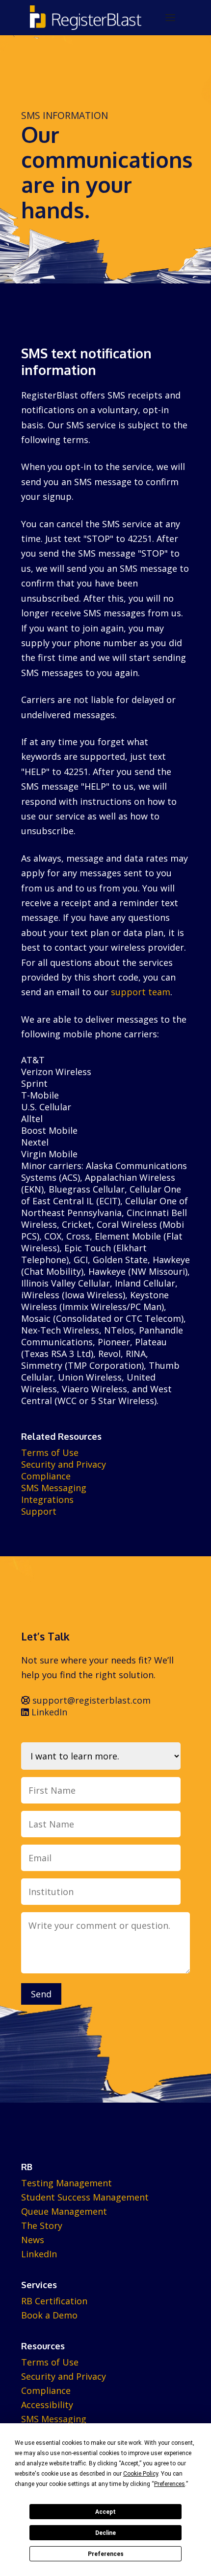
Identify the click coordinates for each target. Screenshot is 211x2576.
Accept (105, 2512)
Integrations (47, 1499)
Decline (105, 2533)
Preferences (106, 2554)
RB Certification (54, 2301)
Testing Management (66, 2183)
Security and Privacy (64, 1464)
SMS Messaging (54, 1488)
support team (141, 992)
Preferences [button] (170, 2484)
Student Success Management (85, 2197)
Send (41, 1994)
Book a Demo (49, 2315)
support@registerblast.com (90, 1700)
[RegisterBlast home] (86, 18)
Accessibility (47, 2405)
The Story (42, 2225)
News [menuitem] (33, 2240)
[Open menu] (170, 18)
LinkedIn (48, 1712)
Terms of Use (50, 1452)
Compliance (46, 1476)
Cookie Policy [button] (141, 2474)
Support (39, 1511)
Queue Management (64, 2211)
